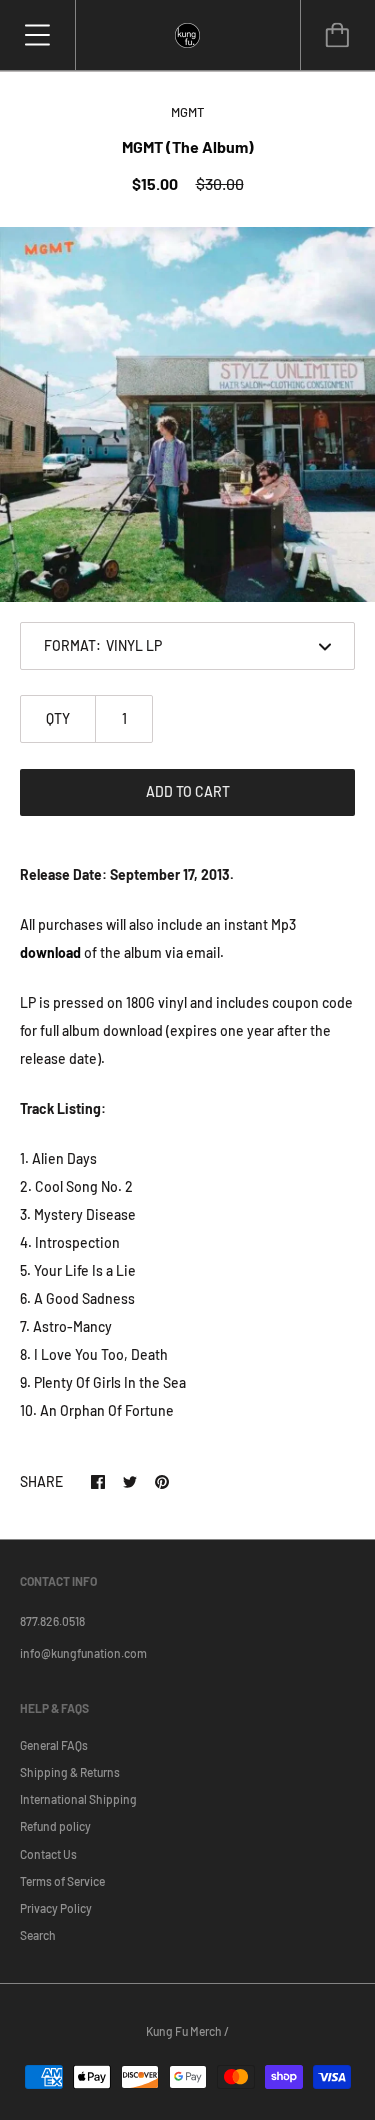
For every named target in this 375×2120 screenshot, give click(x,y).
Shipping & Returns (70, 1772)
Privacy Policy (56, 1908)
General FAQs (54, 1745)
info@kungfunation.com (83, 1653)
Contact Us (48, 1854)
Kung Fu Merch (184, 2031)
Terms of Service (62, 1881)
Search (38, 1935)
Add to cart (188, 791)
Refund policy (55, 1826)
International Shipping (78, 1799)
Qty (58, 718)
